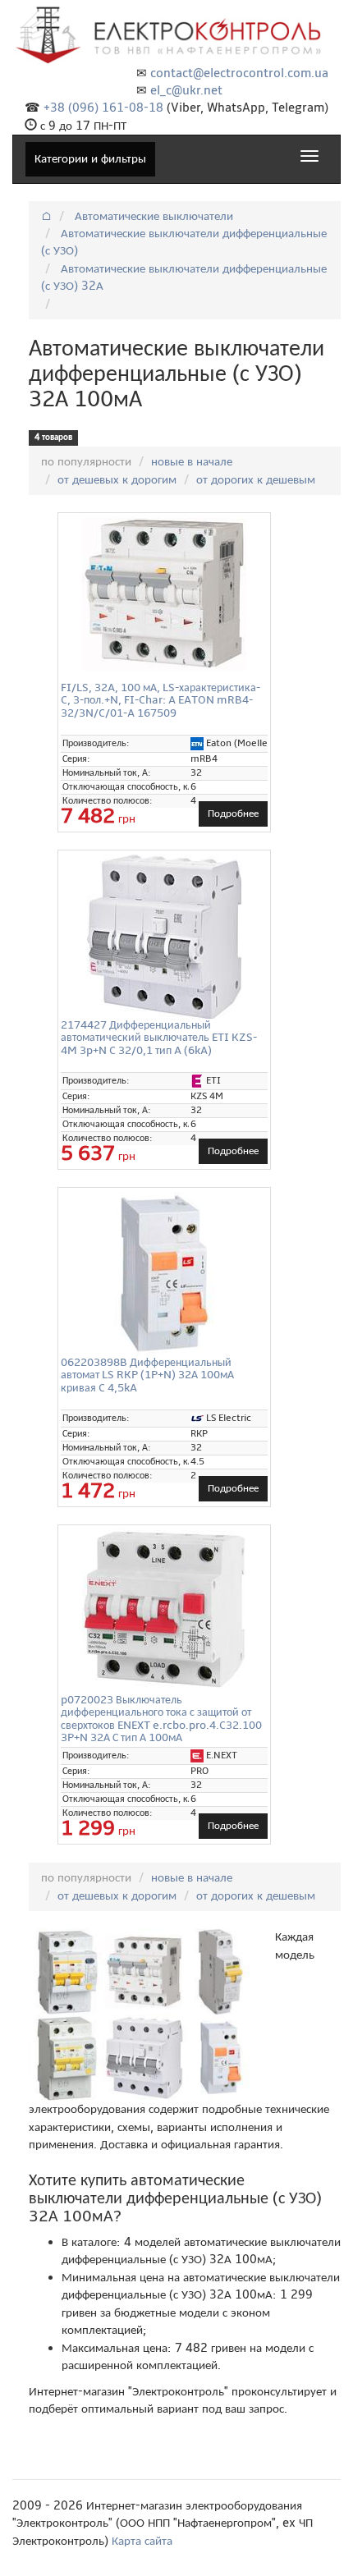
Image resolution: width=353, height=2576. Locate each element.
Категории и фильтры (90, 158)
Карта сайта (142, 2541)
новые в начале (192, 461)
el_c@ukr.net (186, 90)
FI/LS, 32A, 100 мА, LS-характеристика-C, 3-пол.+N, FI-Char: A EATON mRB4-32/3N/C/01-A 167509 (160, 700)
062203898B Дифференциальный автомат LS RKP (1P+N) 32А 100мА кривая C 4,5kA (147, 1375)
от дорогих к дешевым (256, 479)
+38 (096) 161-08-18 (103, 108)
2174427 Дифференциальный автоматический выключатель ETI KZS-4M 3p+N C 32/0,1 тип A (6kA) (159, 1038)
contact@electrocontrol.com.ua (239, 73)
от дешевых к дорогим (117, 479)
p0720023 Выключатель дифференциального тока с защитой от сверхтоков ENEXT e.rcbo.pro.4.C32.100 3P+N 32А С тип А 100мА (161, 1719)
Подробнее (233, 814)
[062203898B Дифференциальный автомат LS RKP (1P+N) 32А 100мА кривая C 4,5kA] (164, 1274)
